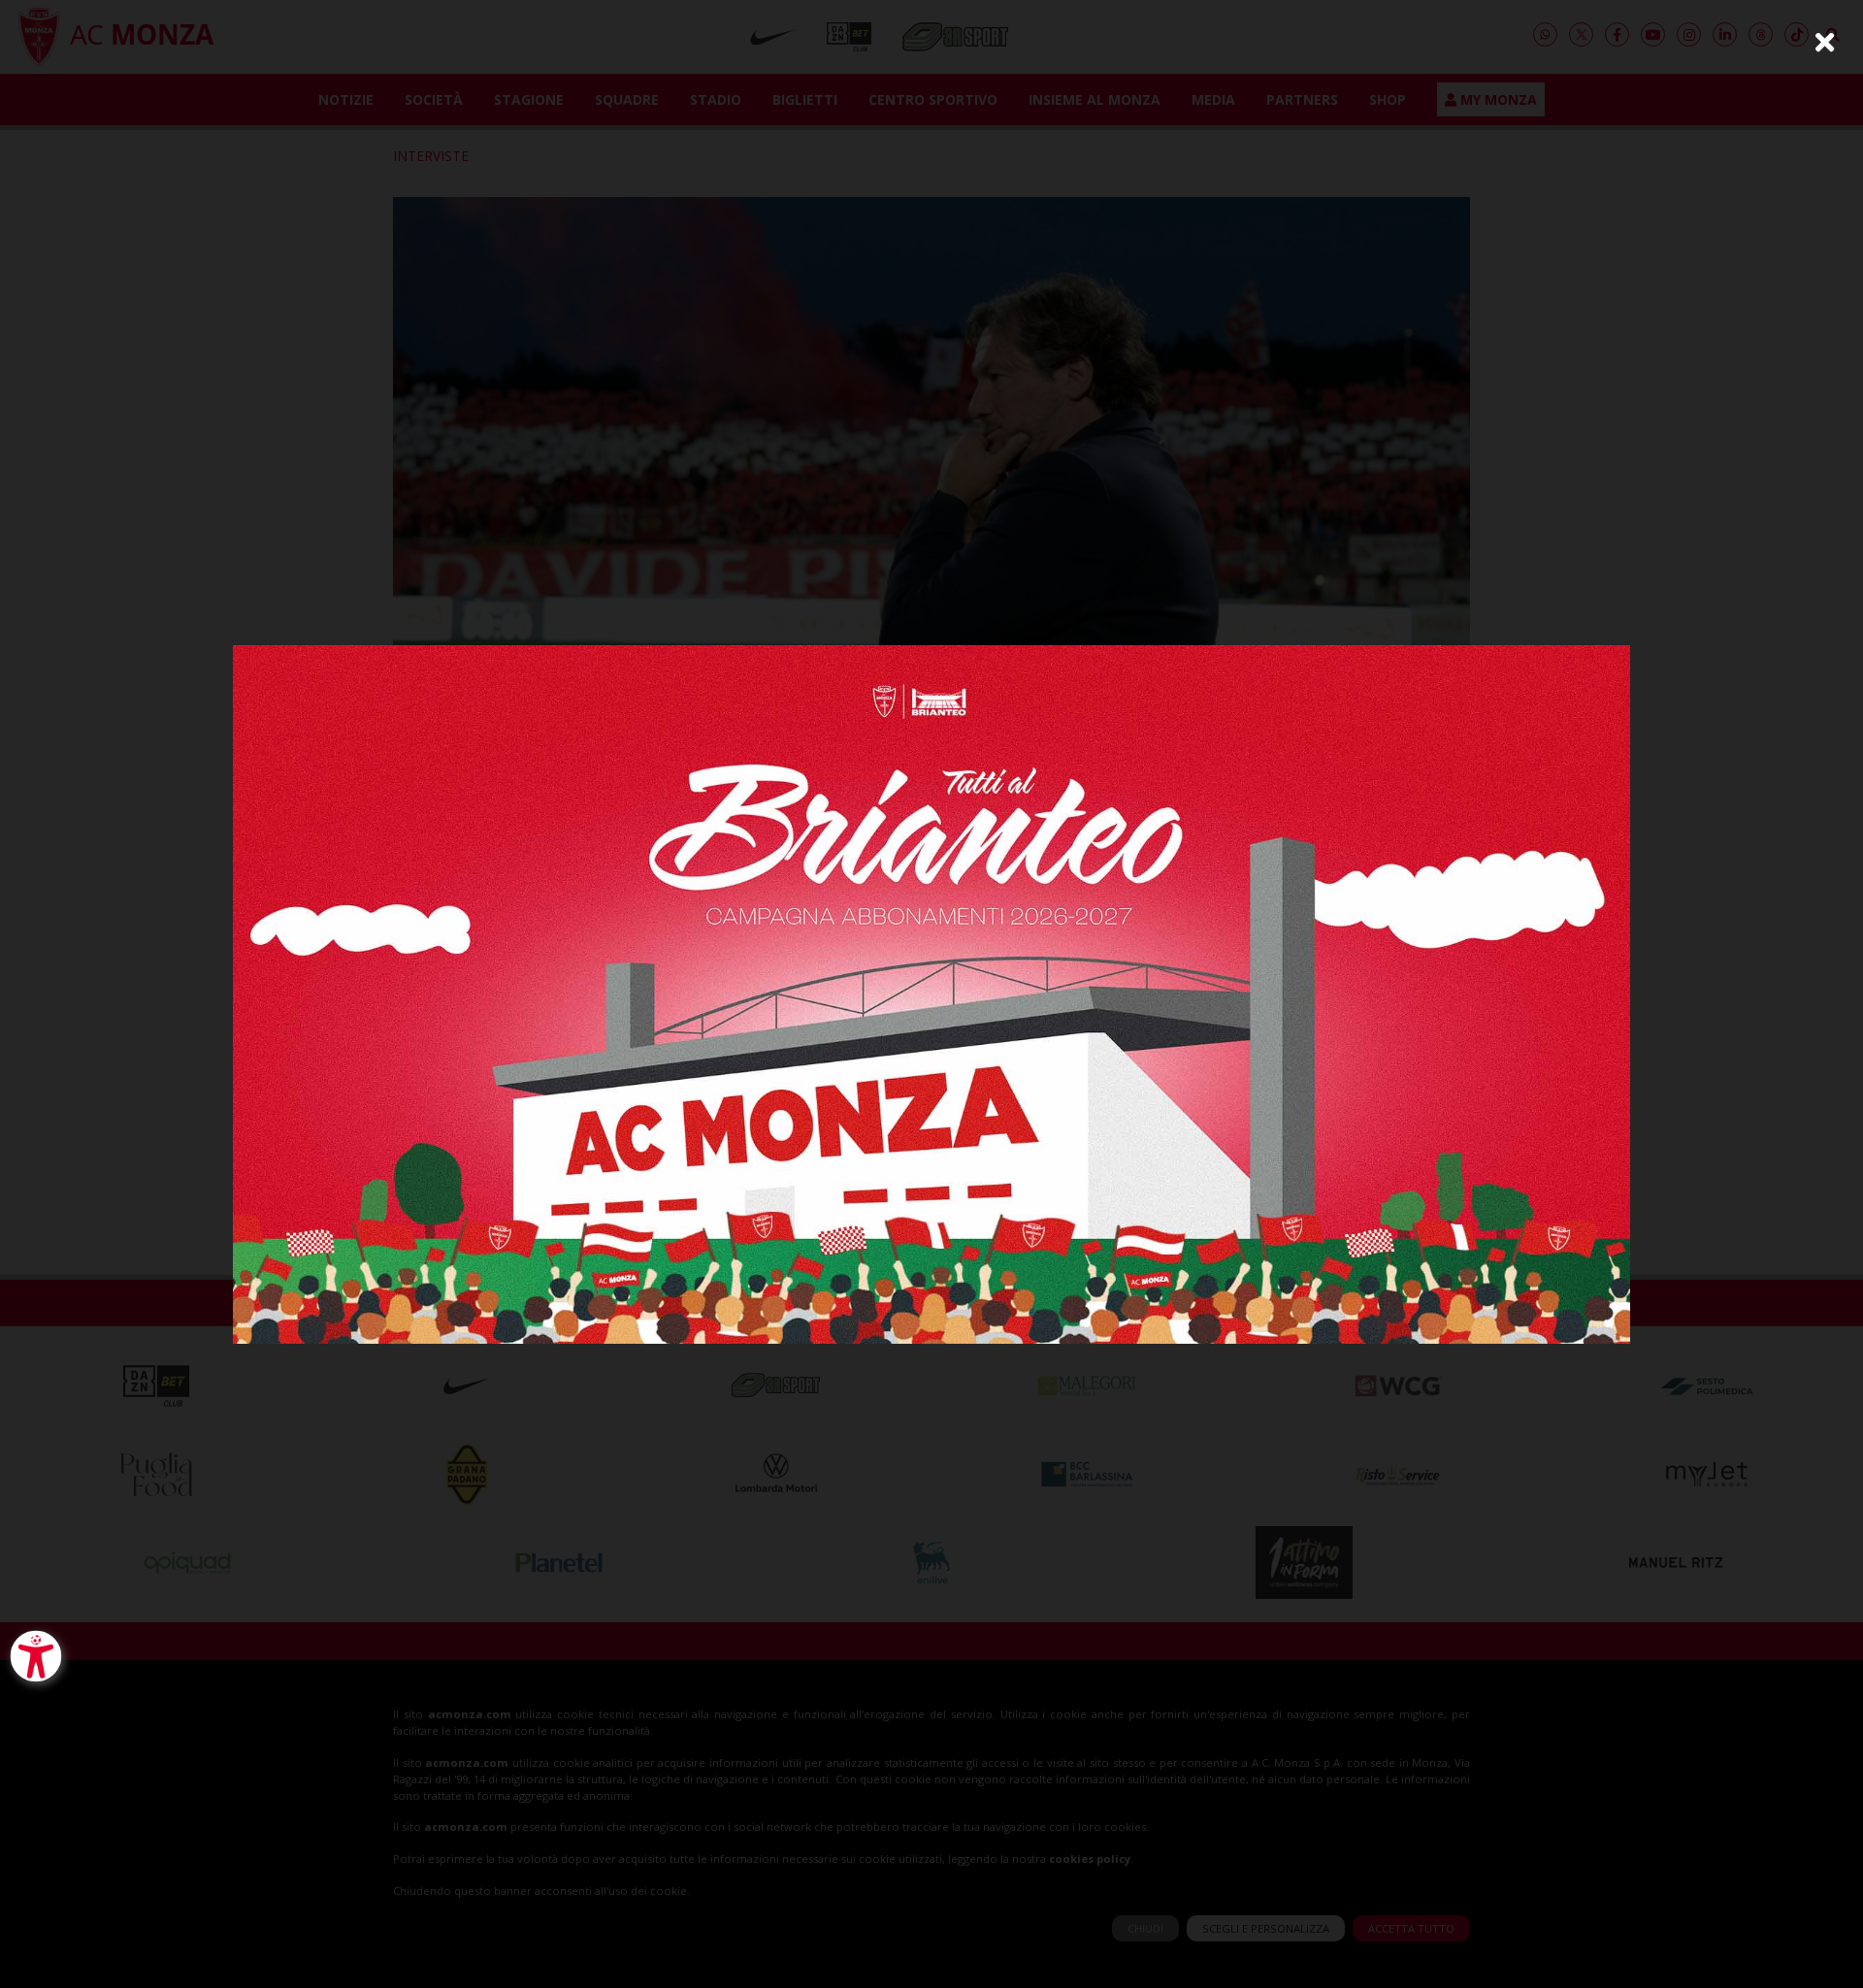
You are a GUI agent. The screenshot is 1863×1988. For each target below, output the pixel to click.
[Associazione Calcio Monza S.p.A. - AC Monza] (931, 992)
